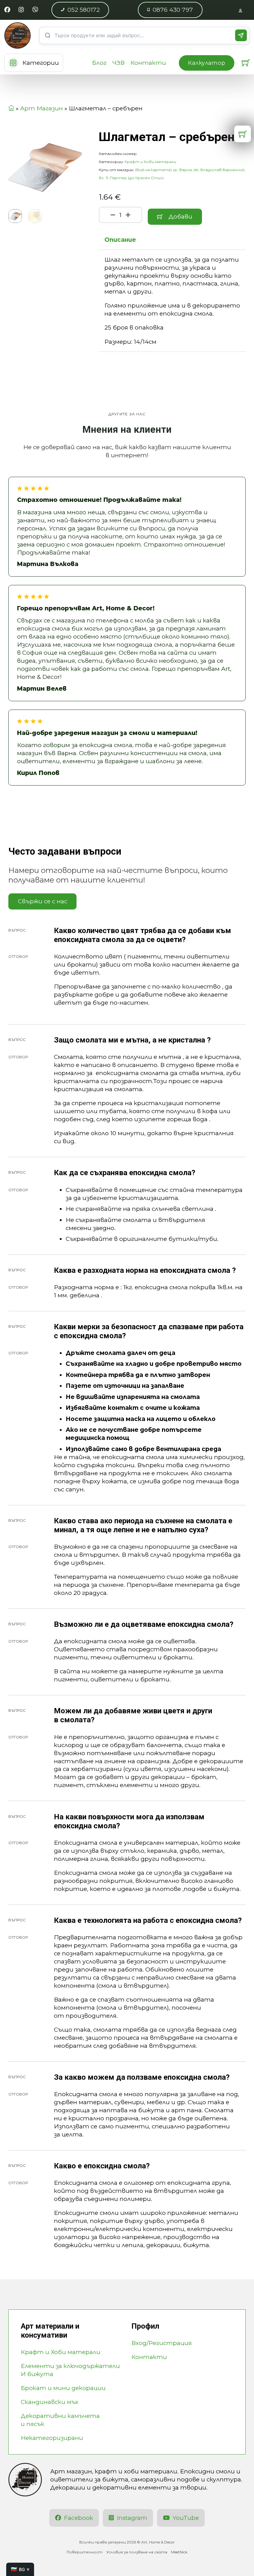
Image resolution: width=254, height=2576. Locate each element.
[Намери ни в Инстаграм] (21, 10)
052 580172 (84, 10)
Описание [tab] (120, 240)
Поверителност (85, 2552)
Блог (99, 63)
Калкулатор (207, 63)
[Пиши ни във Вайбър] (35, 10)
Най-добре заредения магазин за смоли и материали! (107, 733)
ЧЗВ (118, 63)
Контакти (148, 63)
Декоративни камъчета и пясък (60, 2420)
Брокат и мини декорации (63, 2388)
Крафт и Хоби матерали (150, 162)
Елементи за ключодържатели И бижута (70, 2370)
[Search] (241, 35)
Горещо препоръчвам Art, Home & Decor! (86, 608)
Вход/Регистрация (162, 2343)
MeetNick (179, 2552)
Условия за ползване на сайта (137, 2552)
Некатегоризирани (52, 2438)
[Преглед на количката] (246, 63)
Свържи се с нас (43, 901)
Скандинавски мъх (50, 2402)
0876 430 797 (173, 10)
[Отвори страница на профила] (241, 10)
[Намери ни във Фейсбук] (7, 10)
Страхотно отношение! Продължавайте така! (99, 500)
